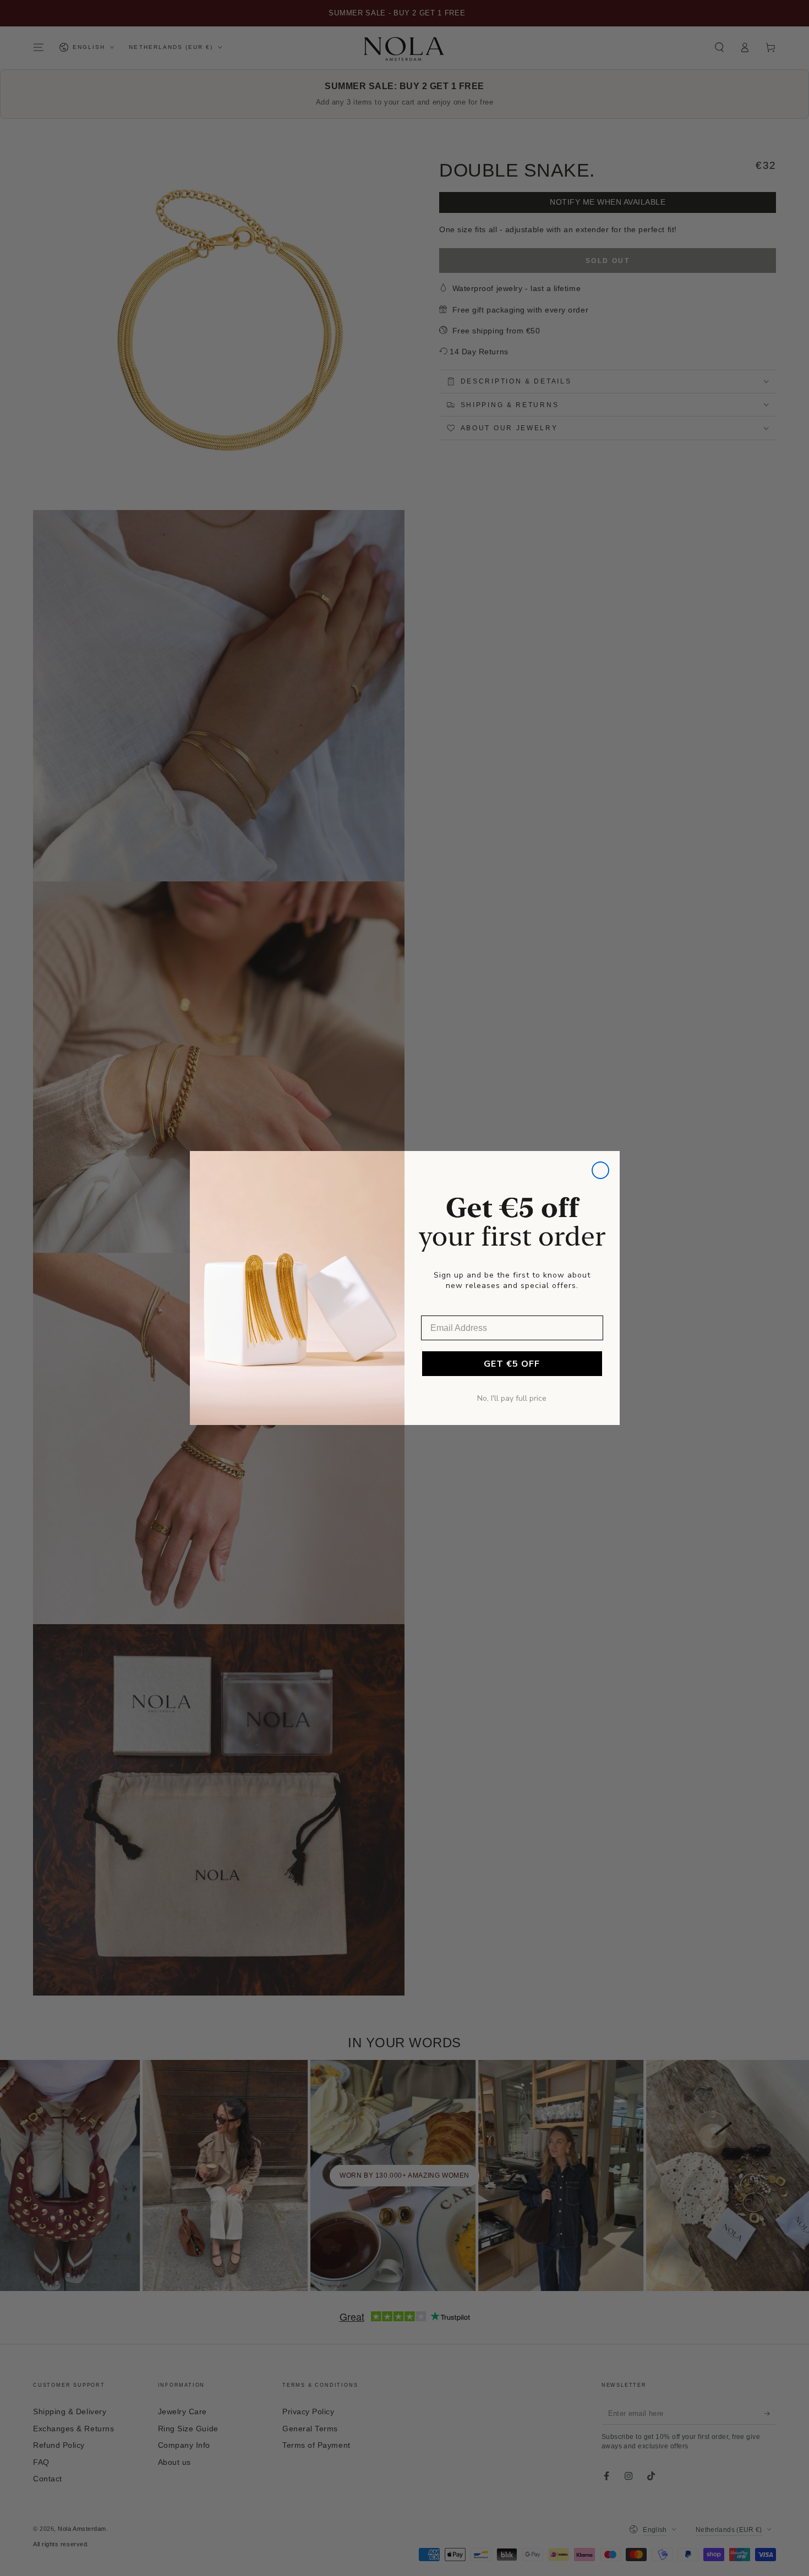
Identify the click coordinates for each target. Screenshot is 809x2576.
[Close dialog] (600, 1170)
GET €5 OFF (512, 1364)
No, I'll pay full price (512, 1398)
